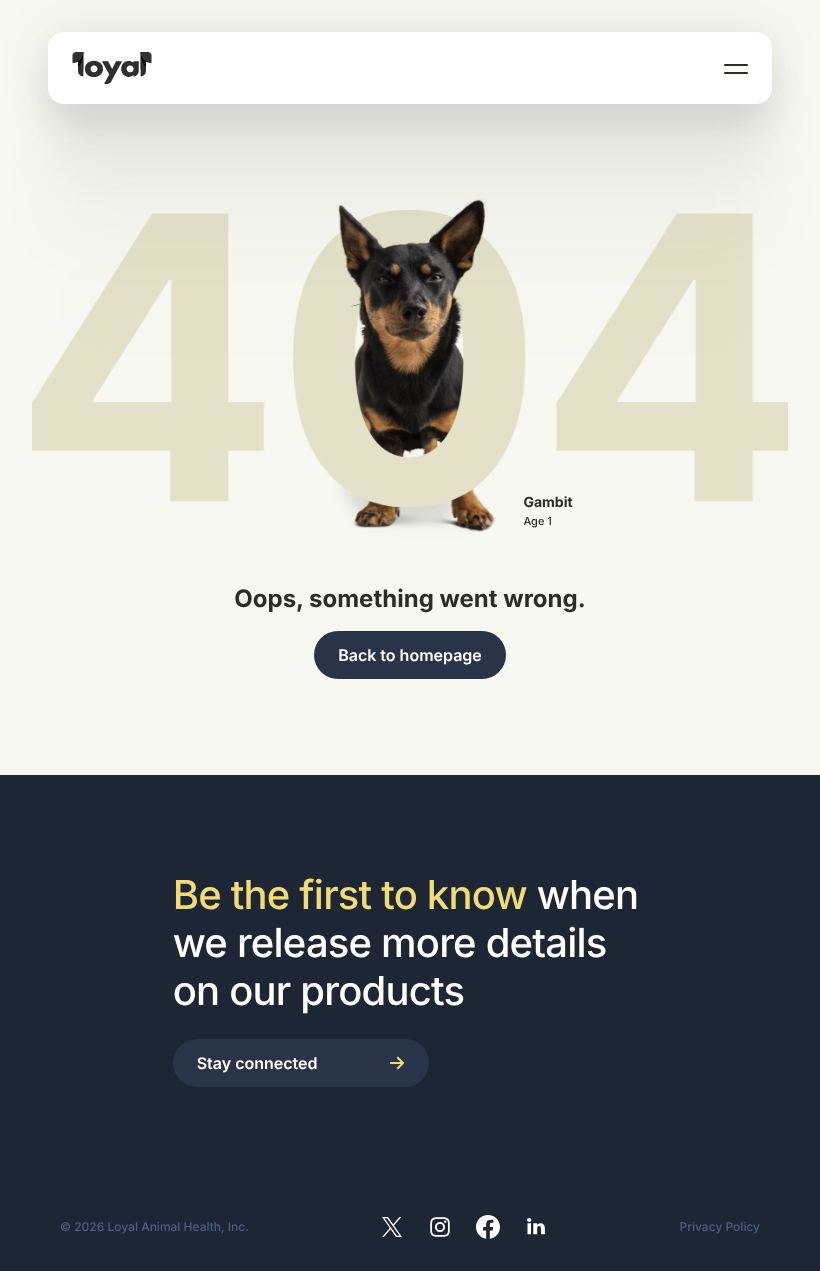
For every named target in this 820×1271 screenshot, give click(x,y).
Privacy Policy (720, 1227)
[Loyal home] (112, 68)
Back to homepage (410, 655)
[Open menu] (736, 68)
